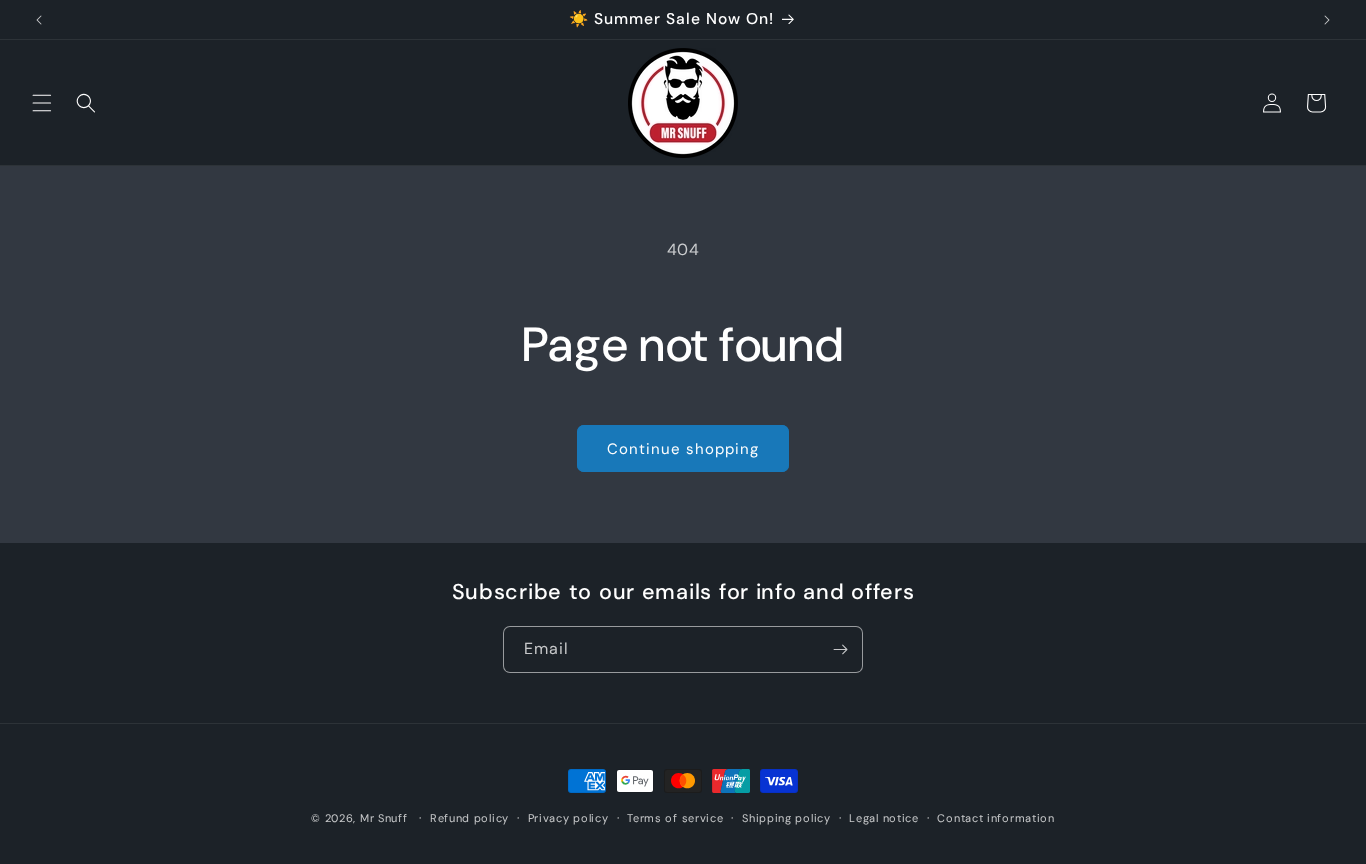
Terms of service (675, 817)
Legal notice (883, 817)
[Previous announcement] (39, 20)
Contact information (995, 817)
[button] (42, 103)
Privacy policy (568, 817)
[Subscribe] (840, 649)
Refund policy (469, 817)
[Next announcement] (1327, 20)
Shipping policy (786, 817)
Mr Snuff (384, 818)
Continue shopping (683, 449)
